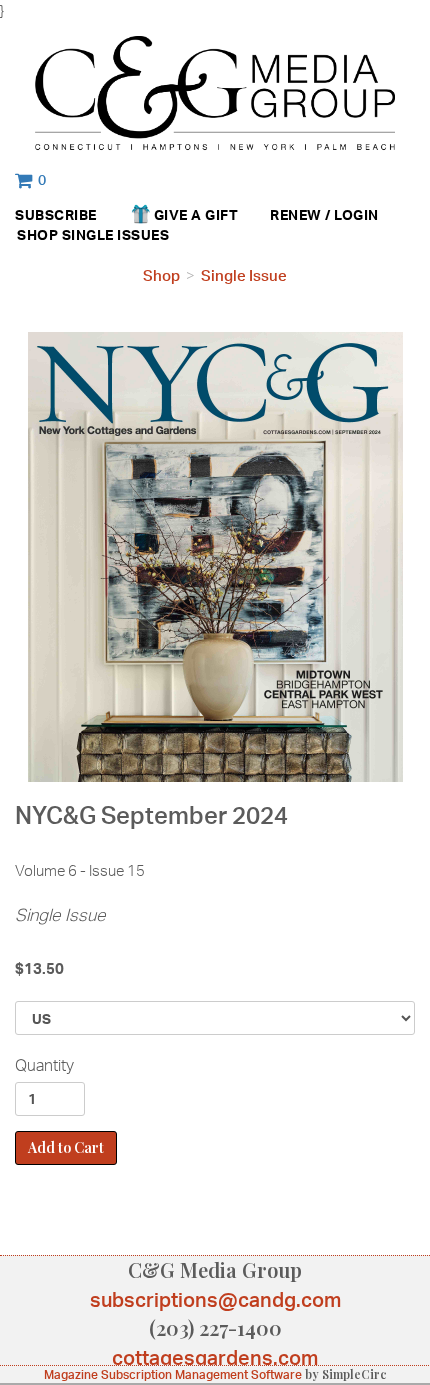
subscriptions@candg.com (215, 1299)
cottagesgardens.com (215, 1357)
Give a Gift (196, 214)
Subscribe (56, 214)
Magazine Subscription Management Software (173, 1374)
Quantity (44, 1065)
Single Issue (244, 275)
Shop (37, 234)
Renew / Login (324, 214)
